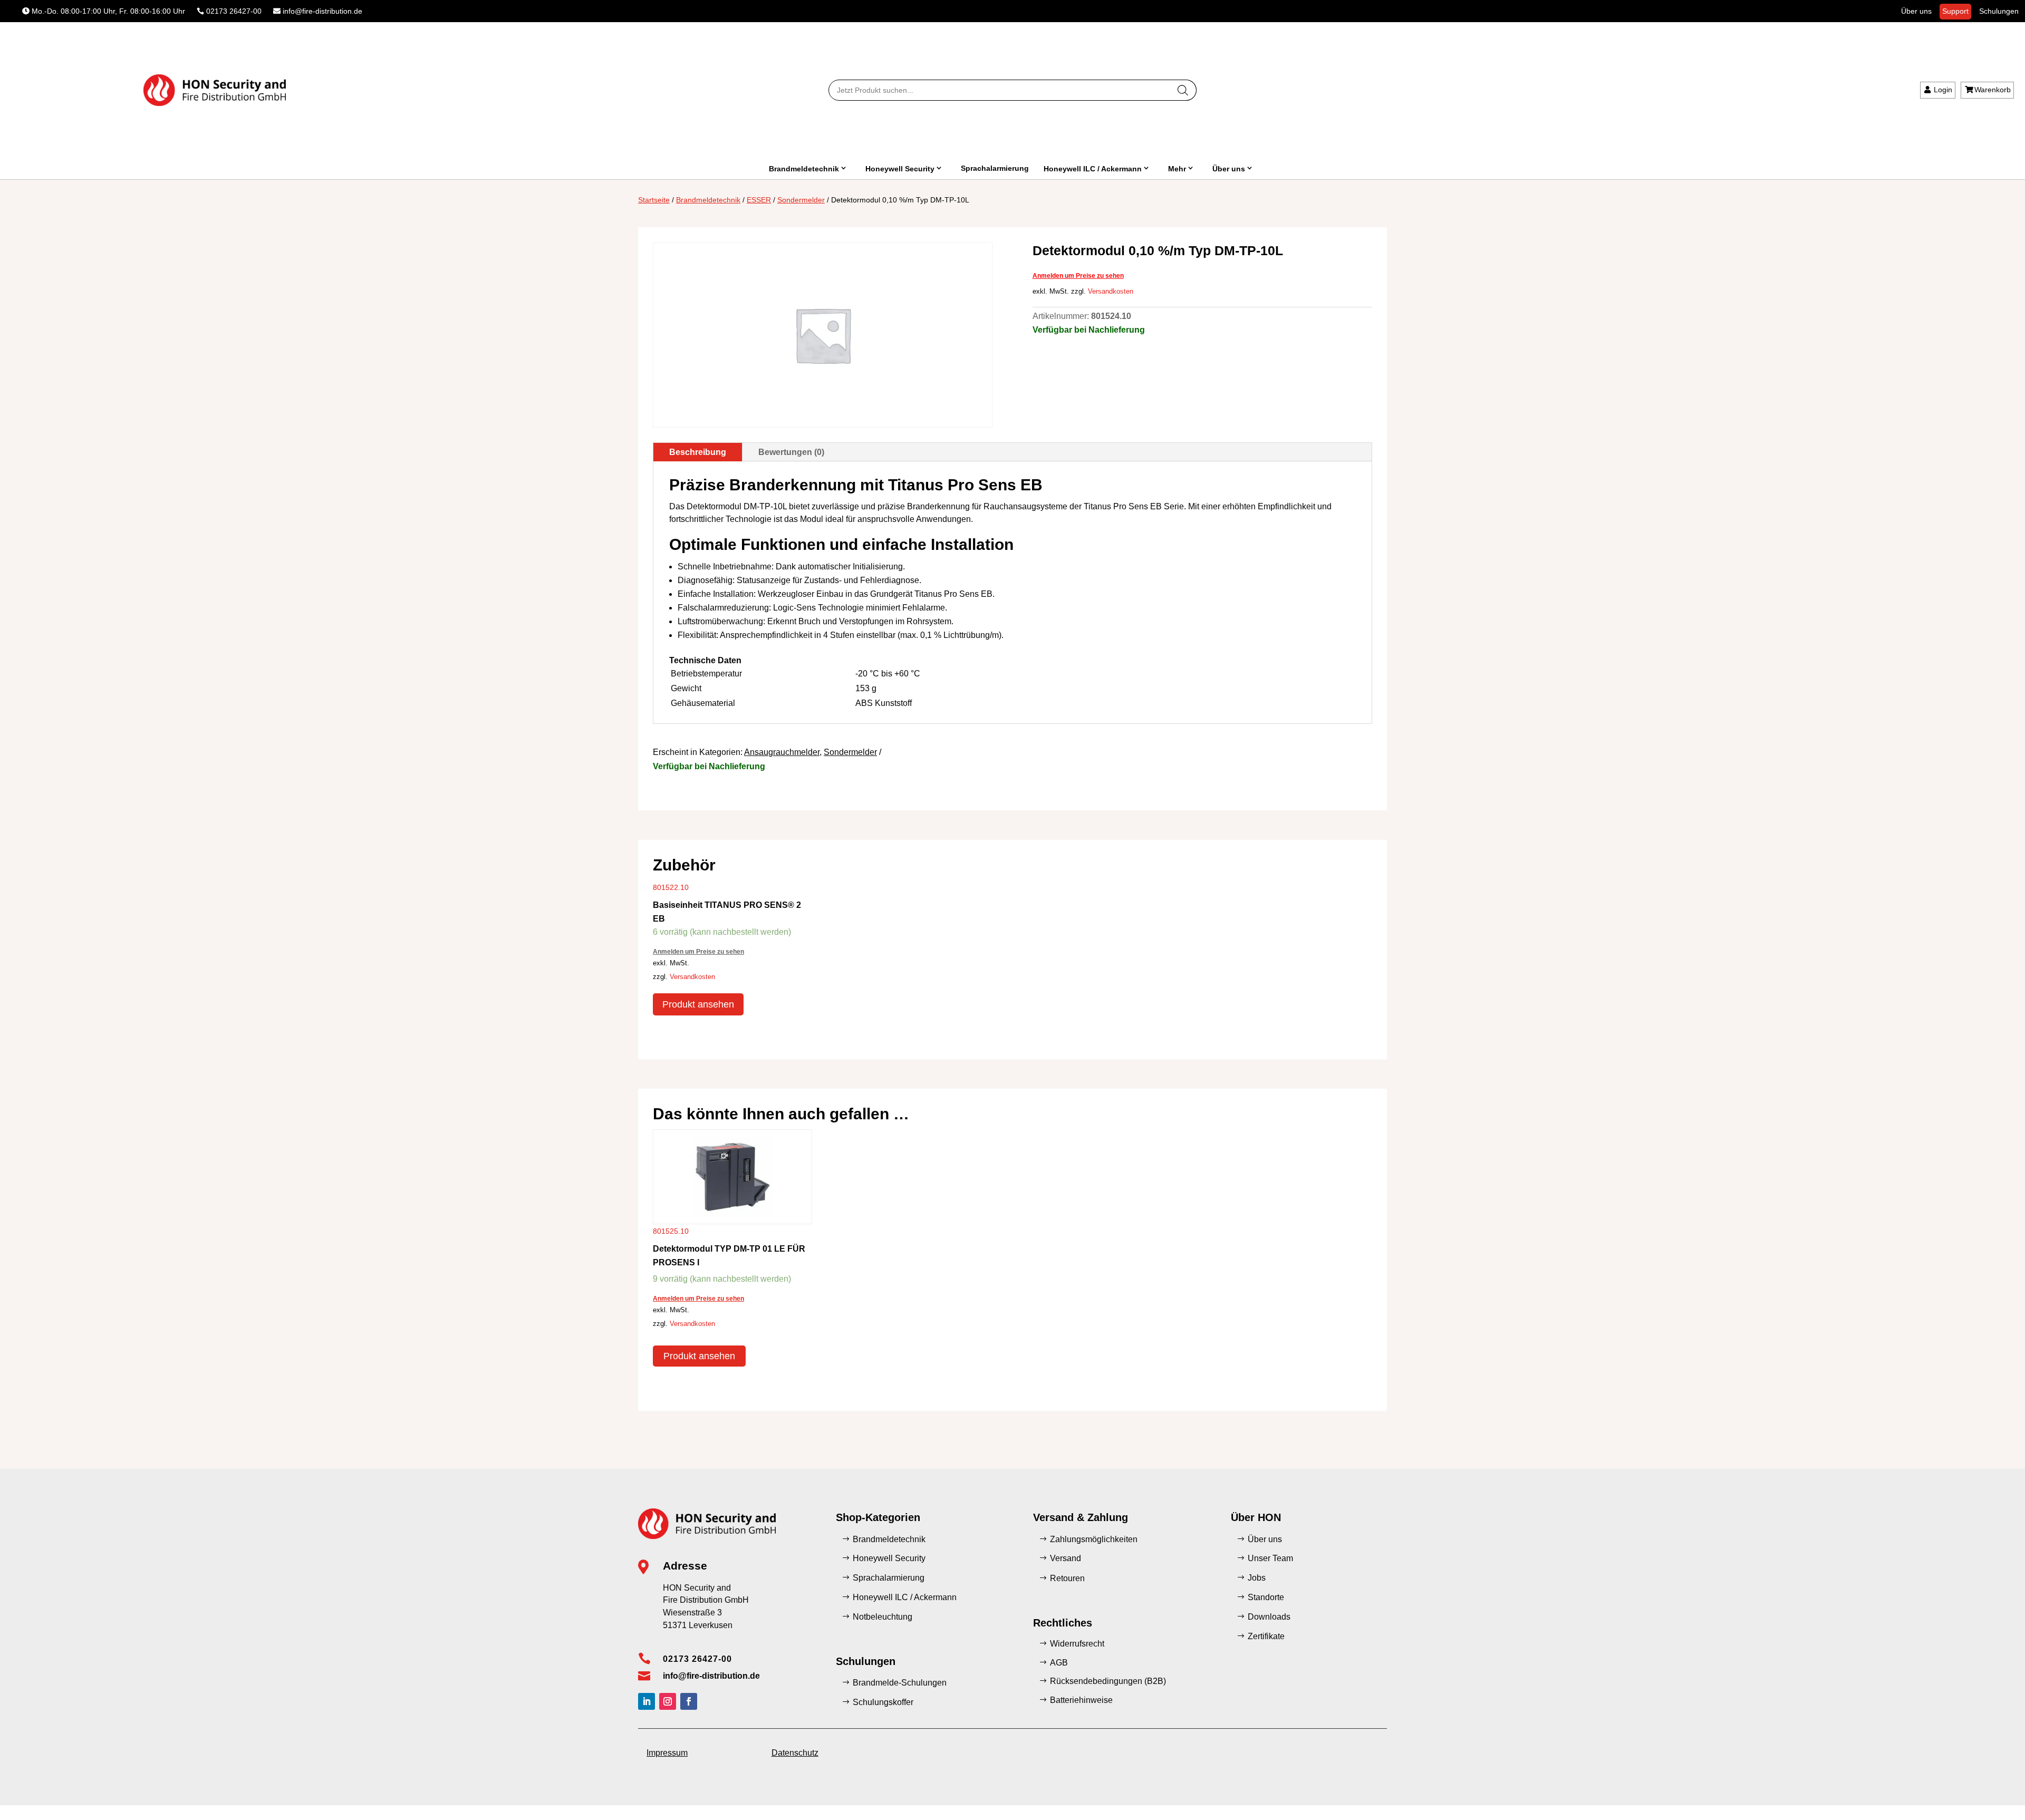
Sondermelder (801, 200)
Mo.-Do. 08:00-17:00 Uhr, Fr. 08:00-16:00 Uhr (108, 11)
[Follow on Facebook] (689, 1701)
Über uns (1916, 11)
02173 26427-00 (234, 11)
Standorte (1266, 1597)
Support (1955, 11)
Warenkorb (1993, 90)
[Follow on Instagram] (668, 1701)
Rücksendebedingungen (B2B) (1108, 1681)
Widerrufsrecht (1077, 1644)
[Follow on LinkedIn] (647, 1701)
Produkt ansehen (698, 1004)
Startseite (654, 200)
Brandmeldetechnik (804, 169)
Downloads (1269, 1617)
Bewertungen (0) (791, 452)
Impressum (667, 1753)
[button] (23, 1797)
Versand (1065, 1558)
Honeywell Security (900, 169)
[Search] (1183, 90)
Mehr (1177, 169)
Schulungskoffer (883, 1702)
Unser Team (1270, 1558)
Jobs (1257, 1578)
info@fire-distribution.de (322, 11)
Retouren (1067, 1578)
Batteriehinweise (1081, 1700)
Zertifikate (1266, 1636)
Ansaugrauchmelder (782, 752)
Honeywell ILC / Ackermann (1093, 169)
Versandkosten (1111, 292)
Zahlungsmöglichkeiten (1094, 1539)
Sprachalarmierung (995, 168)
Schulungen (1999, 11)
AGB (1059, 1663)
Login (1943, 90)
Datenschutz (795, 1753)
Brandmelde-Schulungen (900, 1683)
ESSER (759, 200)
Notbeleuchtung (883, 1617)
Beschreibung (698, 452)
